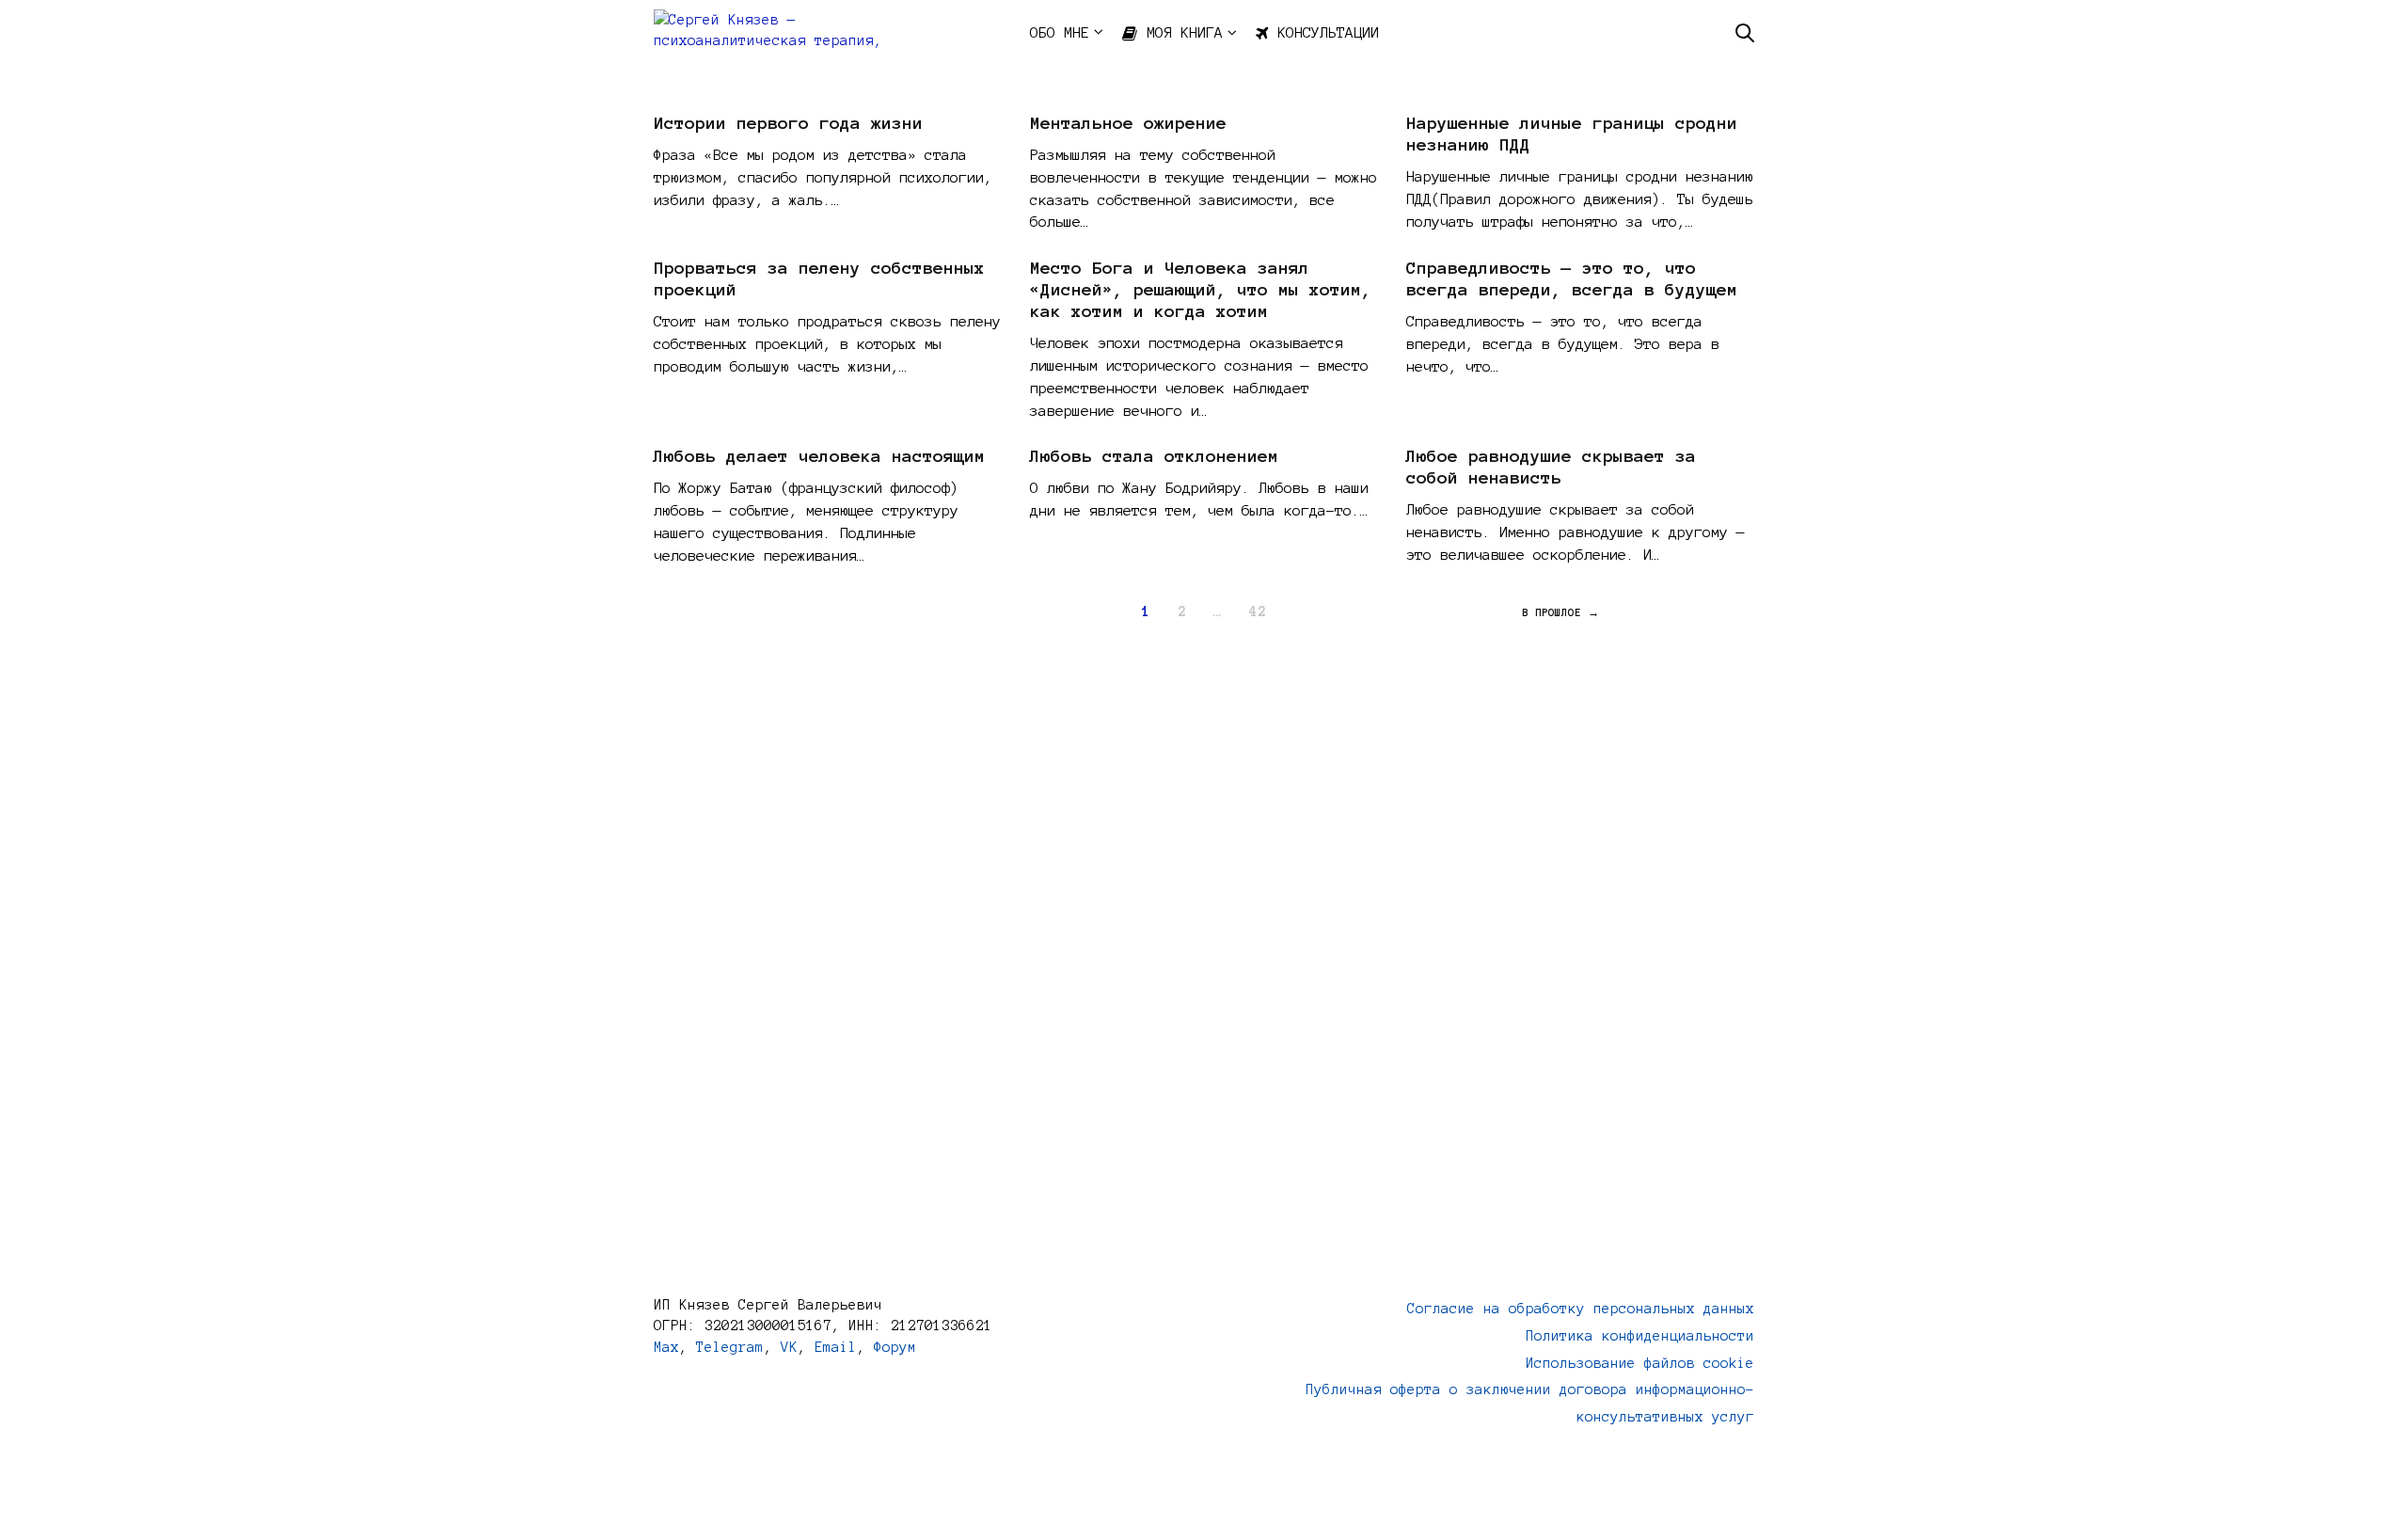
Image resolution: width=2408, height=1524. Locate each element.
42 (1258, 611)
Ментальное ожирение (1128, 123)
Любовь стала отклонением (1154, 456)
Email (836, 1347)
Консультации (1328, 32)
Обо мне (1060, 32)
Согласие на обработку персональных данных (1581, 1309)
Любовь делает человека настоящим (819, 456)
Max (666, 1347)
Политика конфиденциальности (1640, 1336)
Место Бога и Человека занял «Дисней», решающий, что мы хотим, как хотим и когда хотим (1201, 290)
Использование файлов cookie (1640, 1363)
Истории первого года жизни (788, 123)
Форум (895, 1347)
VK (789, 1347)
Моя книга (1185, 32)
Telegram (730, 1347)
